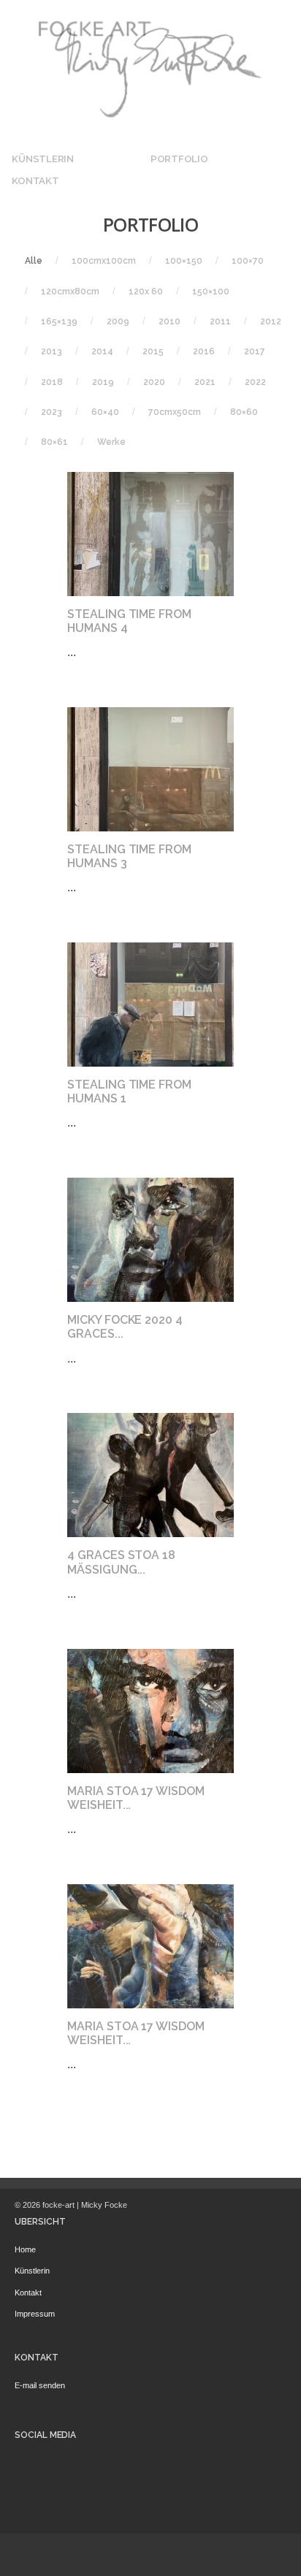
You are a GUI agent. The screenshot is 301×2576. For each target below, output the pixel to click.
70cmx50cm (175, 412)
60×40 (105, 412)
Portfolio (179, 159)
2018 (52, 382)
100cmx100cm (104, 261)
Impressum (35, 2314)
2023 (52, 412)
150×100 (211, 291)
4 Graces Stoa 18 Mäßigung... (121, 1562)
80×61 (54, 442)
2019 (103, 382)
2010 (169, 321)
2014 (102, 351)
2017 (255, 351)
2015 (153, 351)
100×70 (248, 261)
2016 (204, 351)
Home (25, 2249)
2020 (154, 382)
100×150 (184, 261)
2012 (271, 321)
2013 (52, 351)
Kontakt (35, 180)
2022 (255, 382)
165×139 (59, 321)
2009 (118, 321)
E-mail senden (40, 2385)
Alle (34, 261)
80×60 (244, 412)
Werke (111, 442)
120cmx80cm (70, 291)
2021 (205, 382)
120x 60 (146, 291)
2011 (220, 321)
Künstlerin (42, 159)
